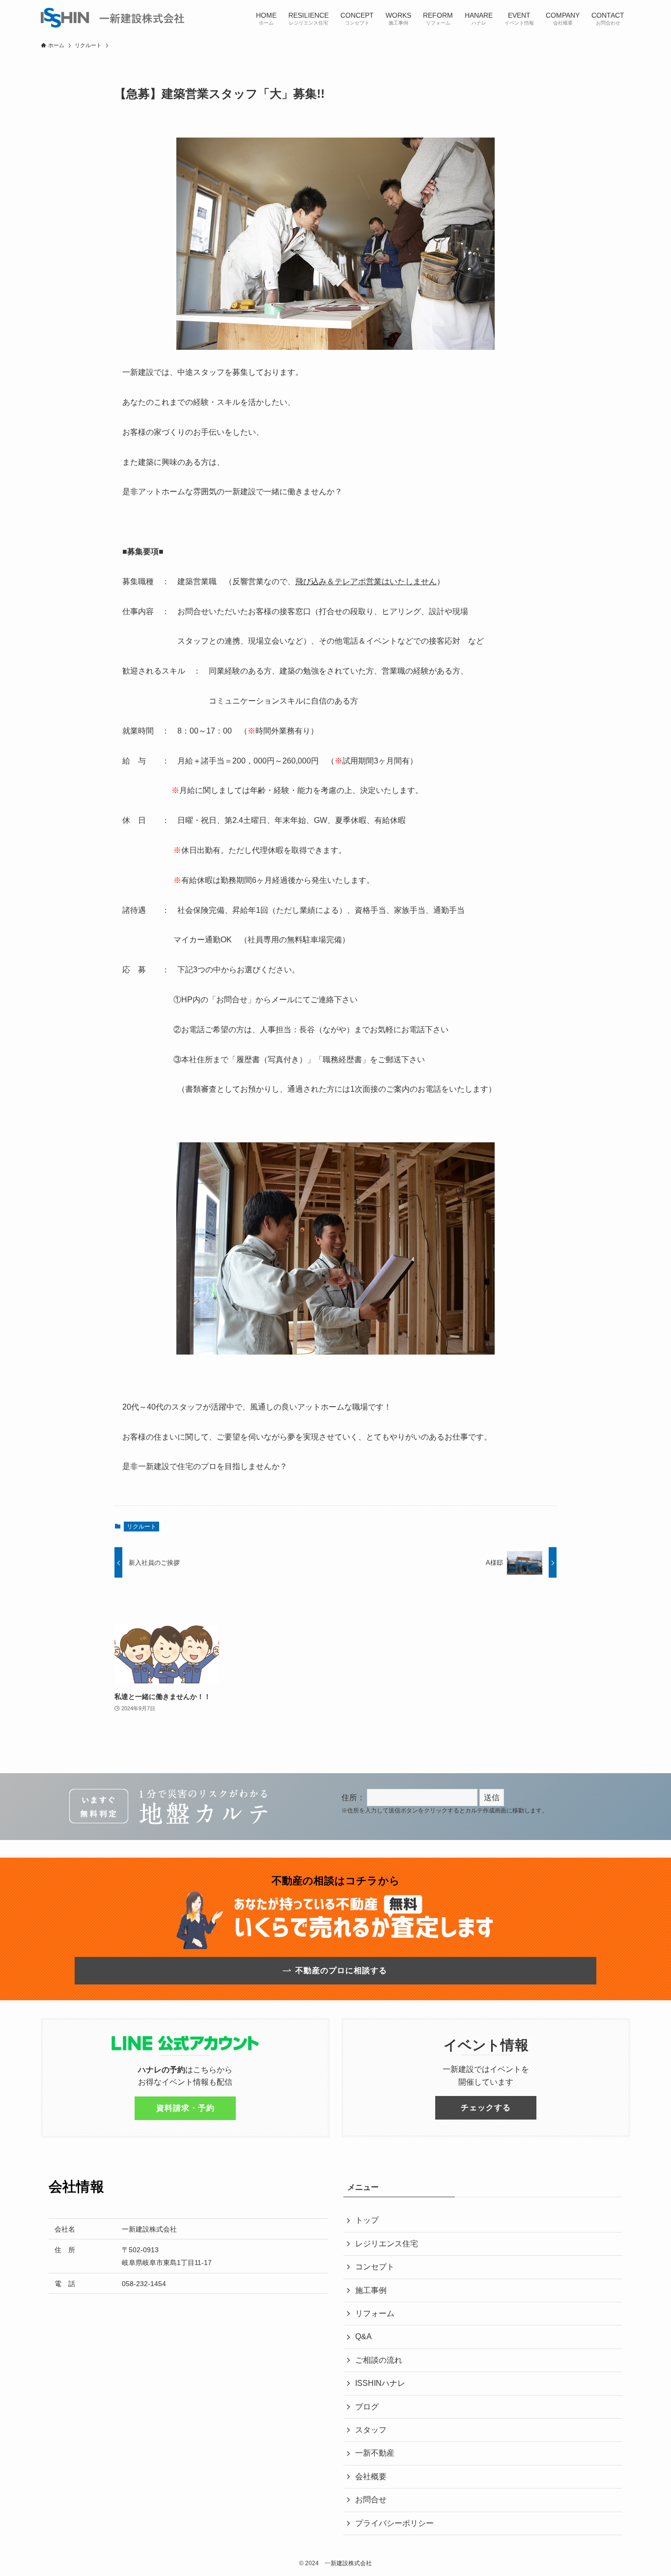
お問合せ (371, 2500)
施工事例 (371, 2290)
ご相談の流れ (379, 2360)
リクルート (141, 1527)
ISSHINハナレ (380, 2383)
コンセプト (375, 2267)
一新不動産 (375, 2453)
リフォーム (375, 2313)
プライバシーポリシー (394, 2523)
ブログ (367, 2407)
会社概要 (371, 2477)
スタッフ (371, 2430)
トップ (367, 2220)
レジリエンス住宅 (387, 2244)
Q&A (363, 2336)
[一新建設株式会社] (112, 18)
